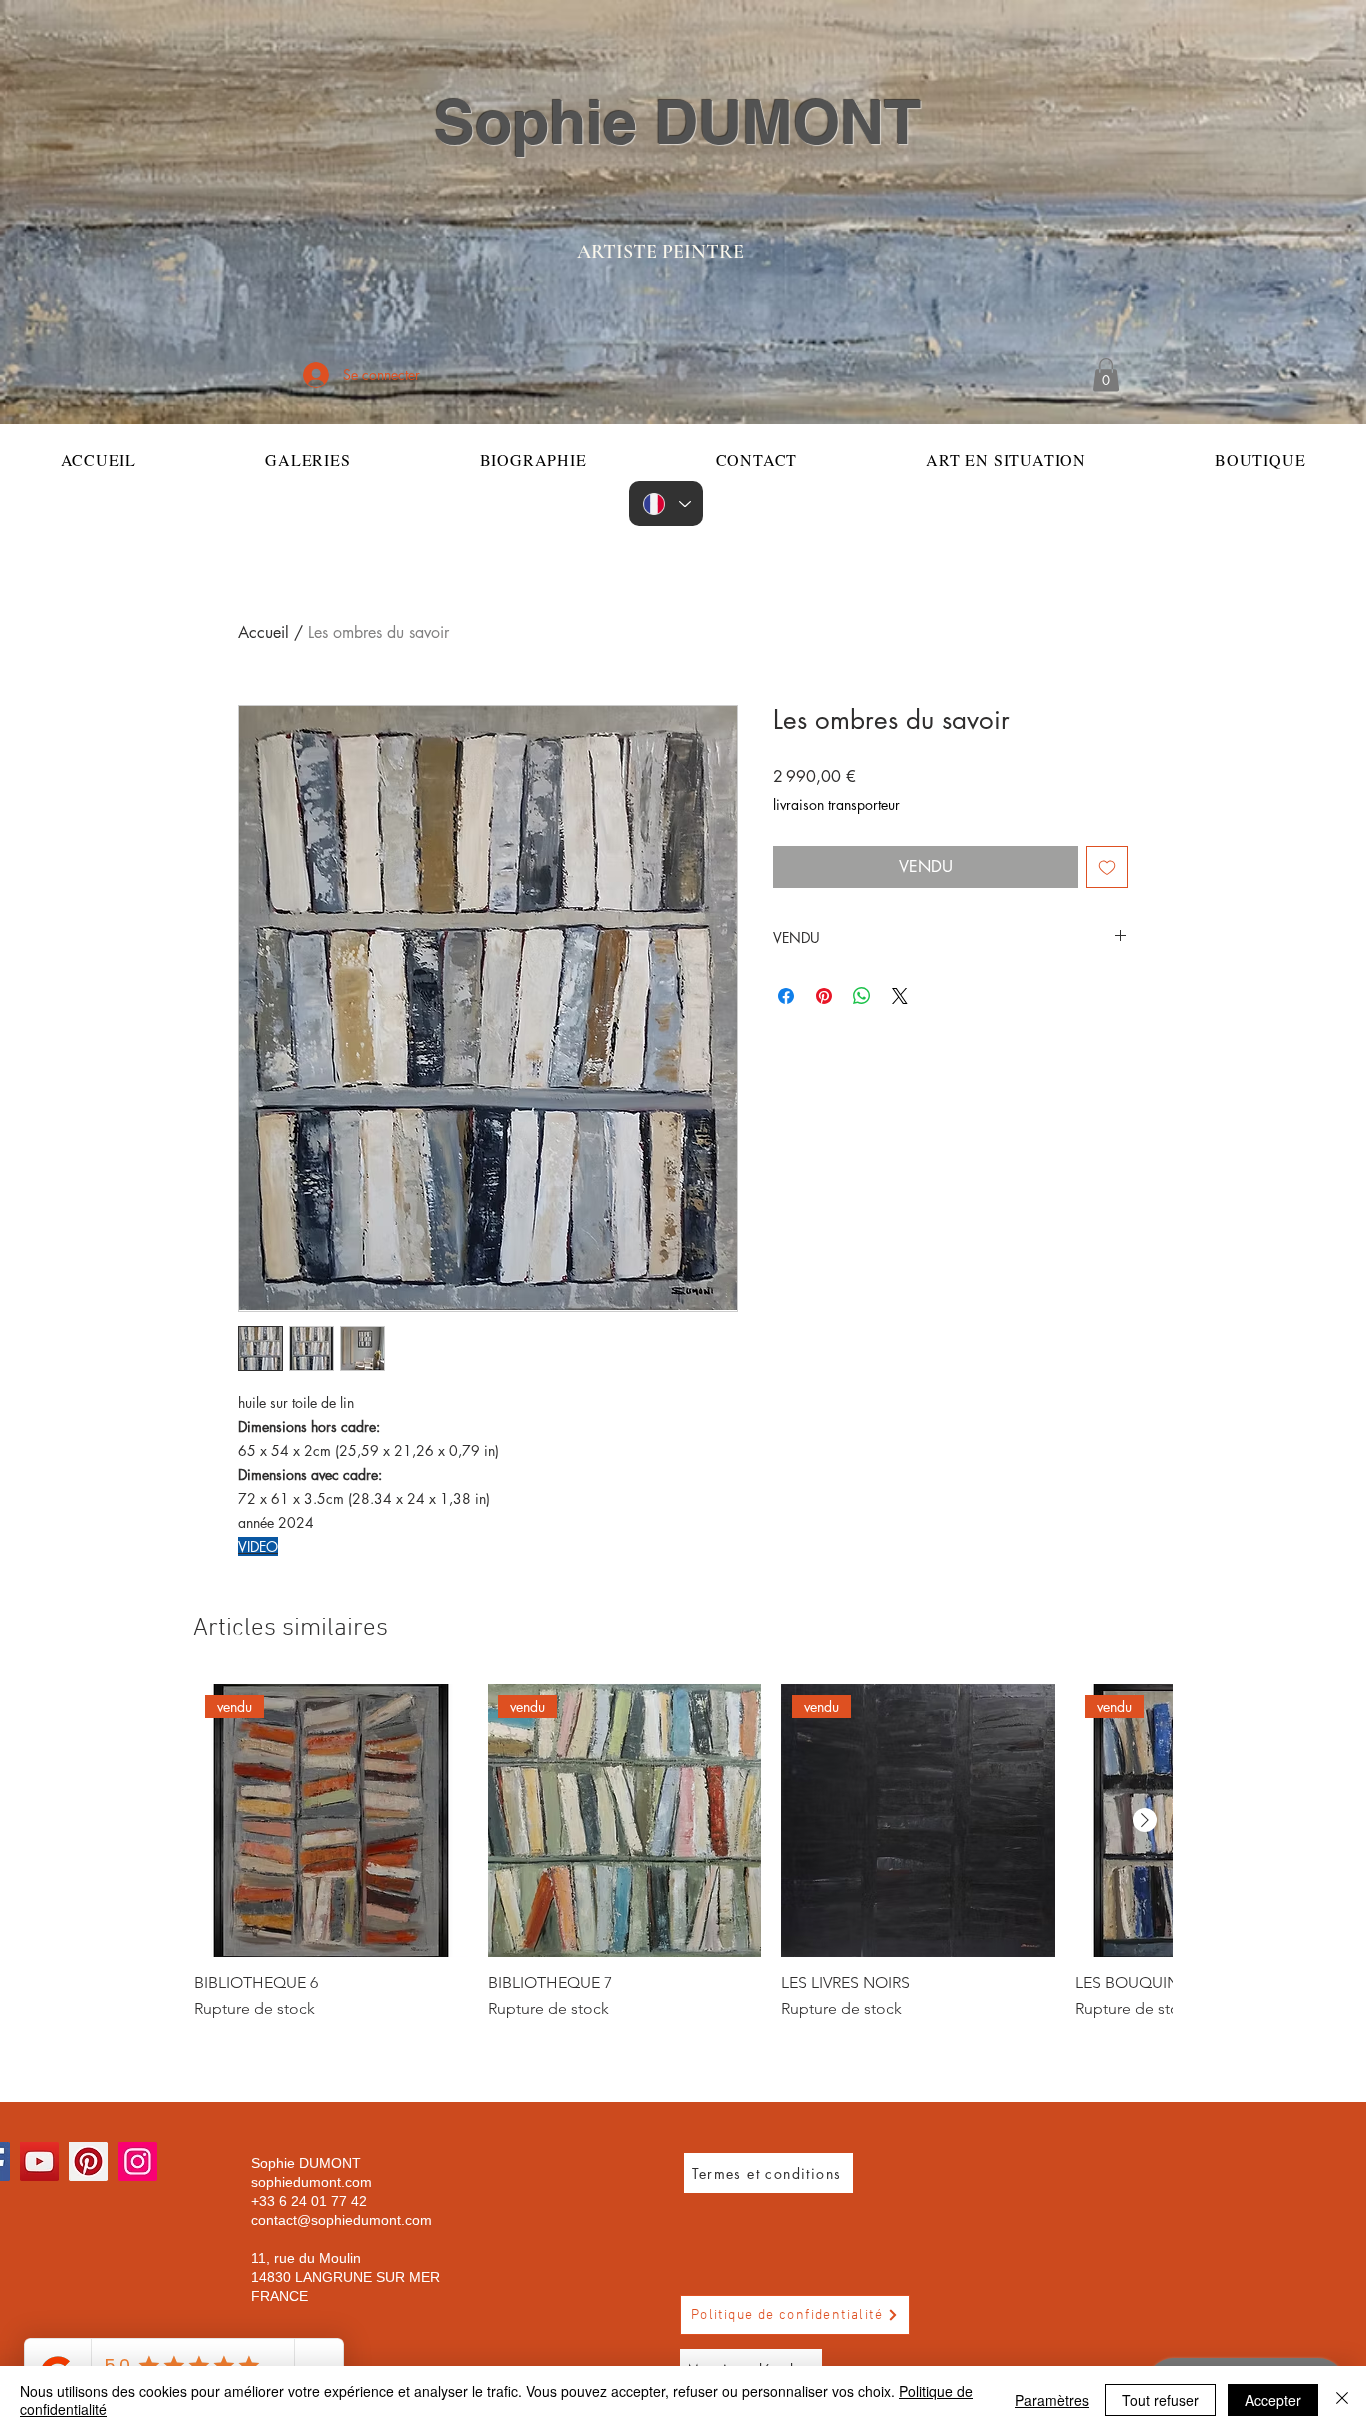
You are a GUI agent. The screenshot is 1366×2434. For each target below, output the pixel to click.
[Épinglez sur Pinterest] (824, 996)
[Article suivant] (1145, 1820)
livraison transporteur (836, 804)
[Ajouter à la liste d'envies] (1107, 867)
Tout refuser (1160, 2400)
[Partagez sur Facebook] (786, 996)
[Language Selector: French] (666, 503)
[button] (1106, 374)
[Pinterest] (88, 2161)
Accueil (263, 632)
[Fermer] (1342, 2400)
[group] (683, 1853)
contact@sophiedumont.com (341, 2220)
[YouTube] (39, 2161)
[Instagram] (137, 2161)
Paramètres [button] (1052, 2400)
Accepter (1273, 2400)
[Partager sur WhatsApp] (862, 996)
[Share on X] (900, 996)
